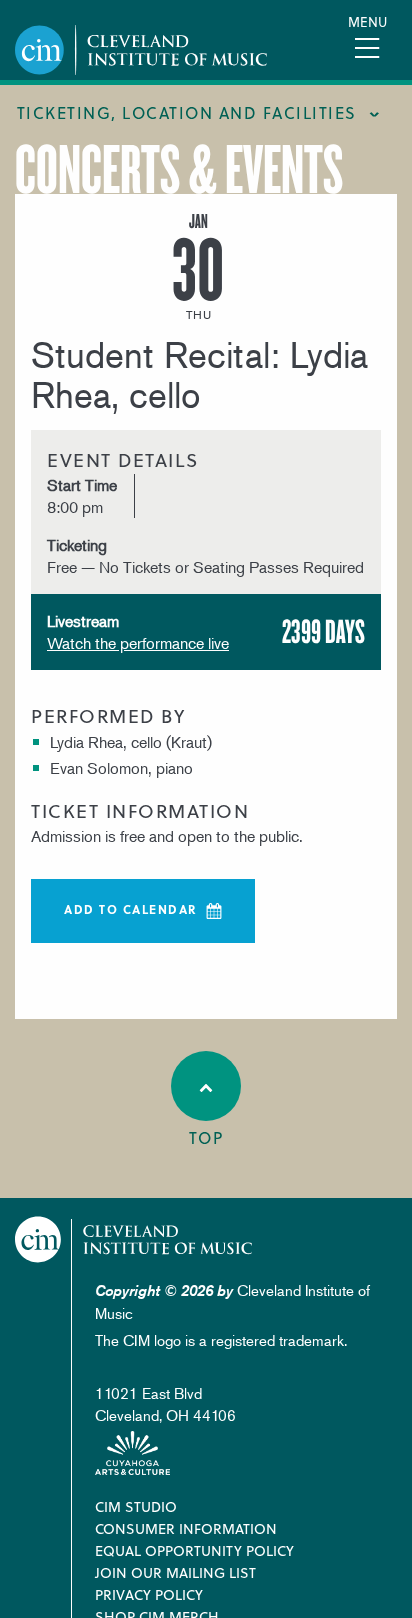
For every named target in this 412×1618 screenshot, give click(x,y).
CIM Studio (136, 1506)
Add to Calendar (131, 909)
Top (206, 1137)
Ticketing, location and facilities (187, 112)
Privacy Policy (149, 1594)
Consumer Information (186, 1528)
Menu (367, 21)
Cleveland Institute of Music (134, 1239)
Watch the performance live (138, 643)
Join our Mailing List (175, 1572)
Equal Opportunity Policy (194, 1550)
